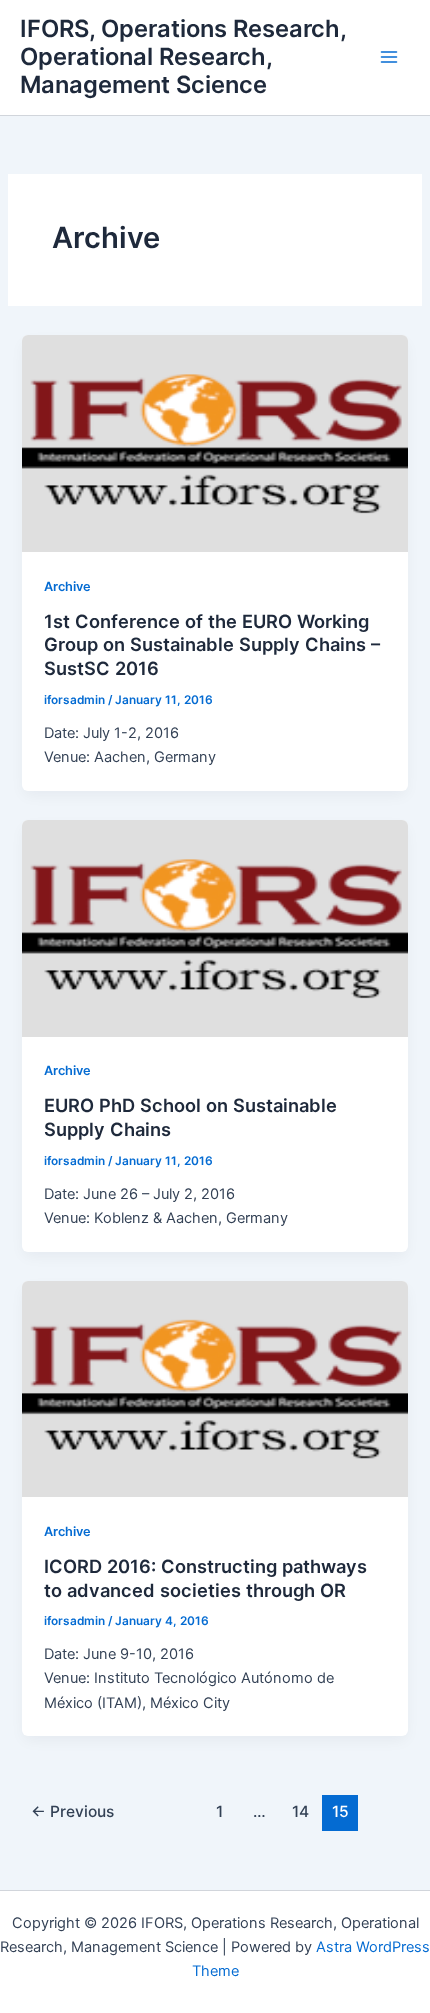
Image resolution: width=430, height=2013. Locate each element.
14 (300, 1811)
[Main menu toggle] (389, 57)
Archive (67, 586)
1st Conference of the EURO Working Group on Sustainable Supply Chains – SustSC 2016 (212, 644)
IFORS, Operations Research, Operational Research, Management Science (183, 57)
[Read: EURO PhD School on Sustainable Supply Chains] (214, 927)
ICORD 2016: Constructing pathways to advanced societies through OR (205, 1578)
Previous (72, 1811)
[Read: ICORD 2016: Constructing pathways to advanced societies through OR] (214, 1388)
